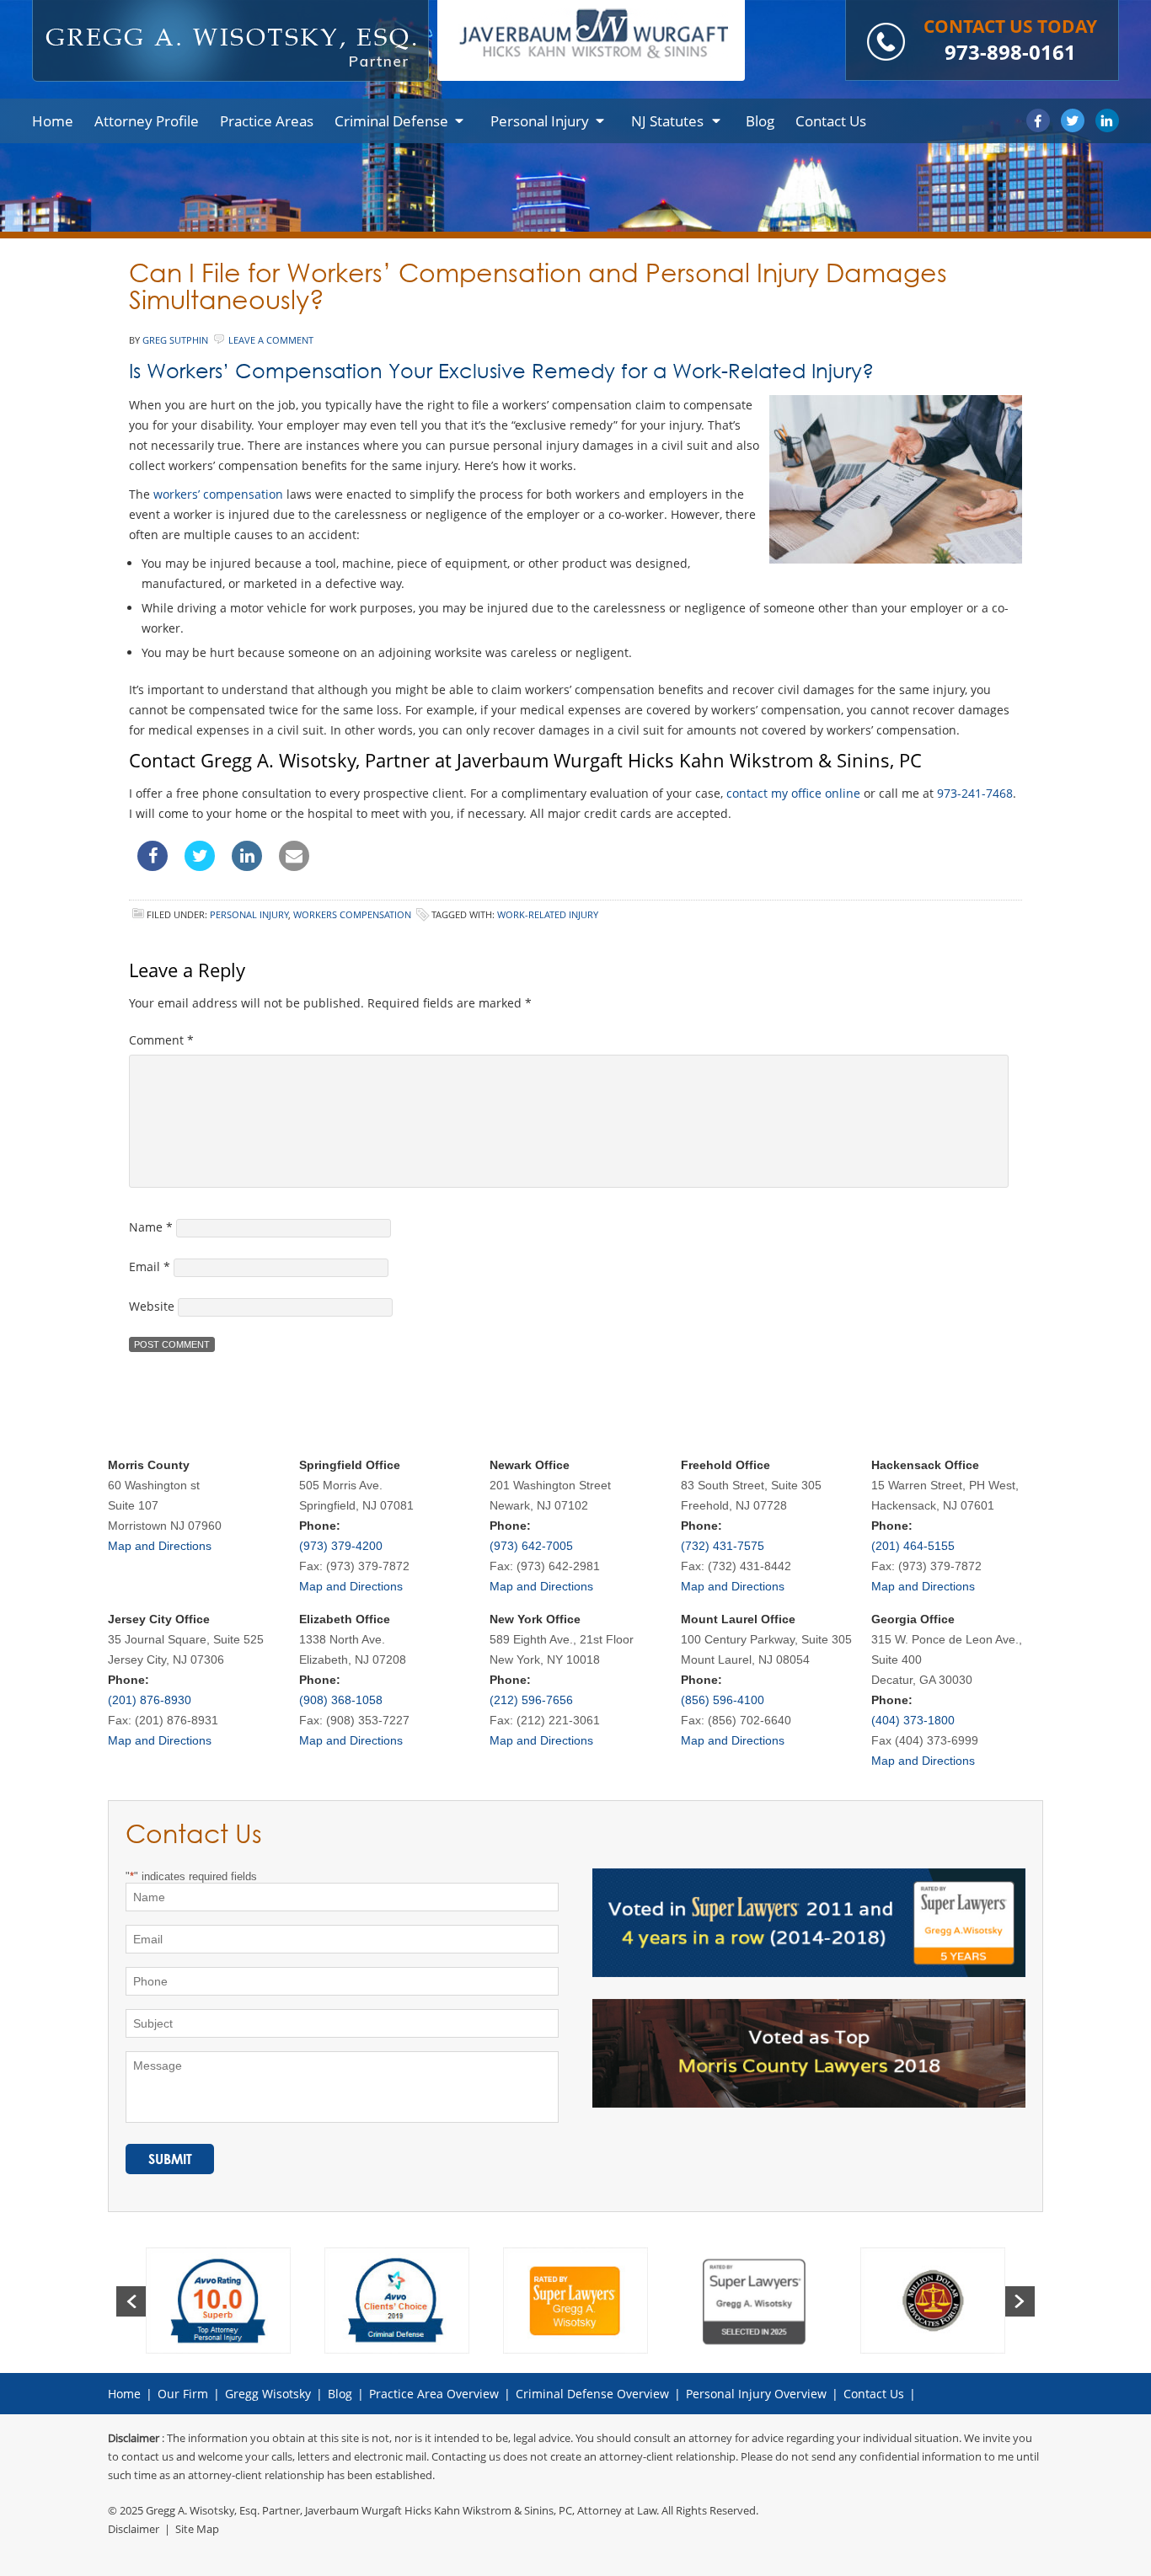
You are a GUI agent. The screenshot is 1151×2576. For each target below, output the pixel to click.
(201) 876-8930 (150, 1700)
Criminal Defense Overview (592, 2394)
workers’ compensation (218, 494)
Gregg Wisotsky (268, 2394)
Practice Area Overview (434, 2394)
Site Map (197, 2529)
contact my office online (793, 793)
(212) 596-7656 (531, 1700)
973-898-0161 (1010, 52)
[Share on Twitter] (200, 866)
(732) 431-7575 (723, 1546)
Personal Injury (249, 914)
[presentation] (131, 2301)
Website (152, 1306)
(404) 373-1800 (913, 1720)
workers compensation (352, 914)
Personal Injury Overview (756, 2394)
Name (151, 1227)
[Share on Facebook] (153, 866)
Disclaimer (134, 2529)
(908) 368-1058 (341, 1700)
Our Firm (183, 2394)
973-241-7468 (975, 793)
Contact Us (874, 2394)
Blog (340, 2394)
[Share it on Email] (294, 866)
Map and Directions (160, 1546)
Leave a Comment (271, 340)
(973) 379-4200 (341, 1546)
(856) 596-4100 (723, 1700)
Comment (161, 1040)
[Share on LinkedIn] (247, 866)
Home (124, 2394)
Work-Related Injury (548, 914)
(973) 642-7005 (531, 1546)
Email (150, 1267)
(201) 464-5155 (913, 1546)
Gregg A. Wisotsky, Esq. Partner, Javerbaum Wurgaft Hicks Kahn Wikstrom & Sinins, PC (359, 2510)
